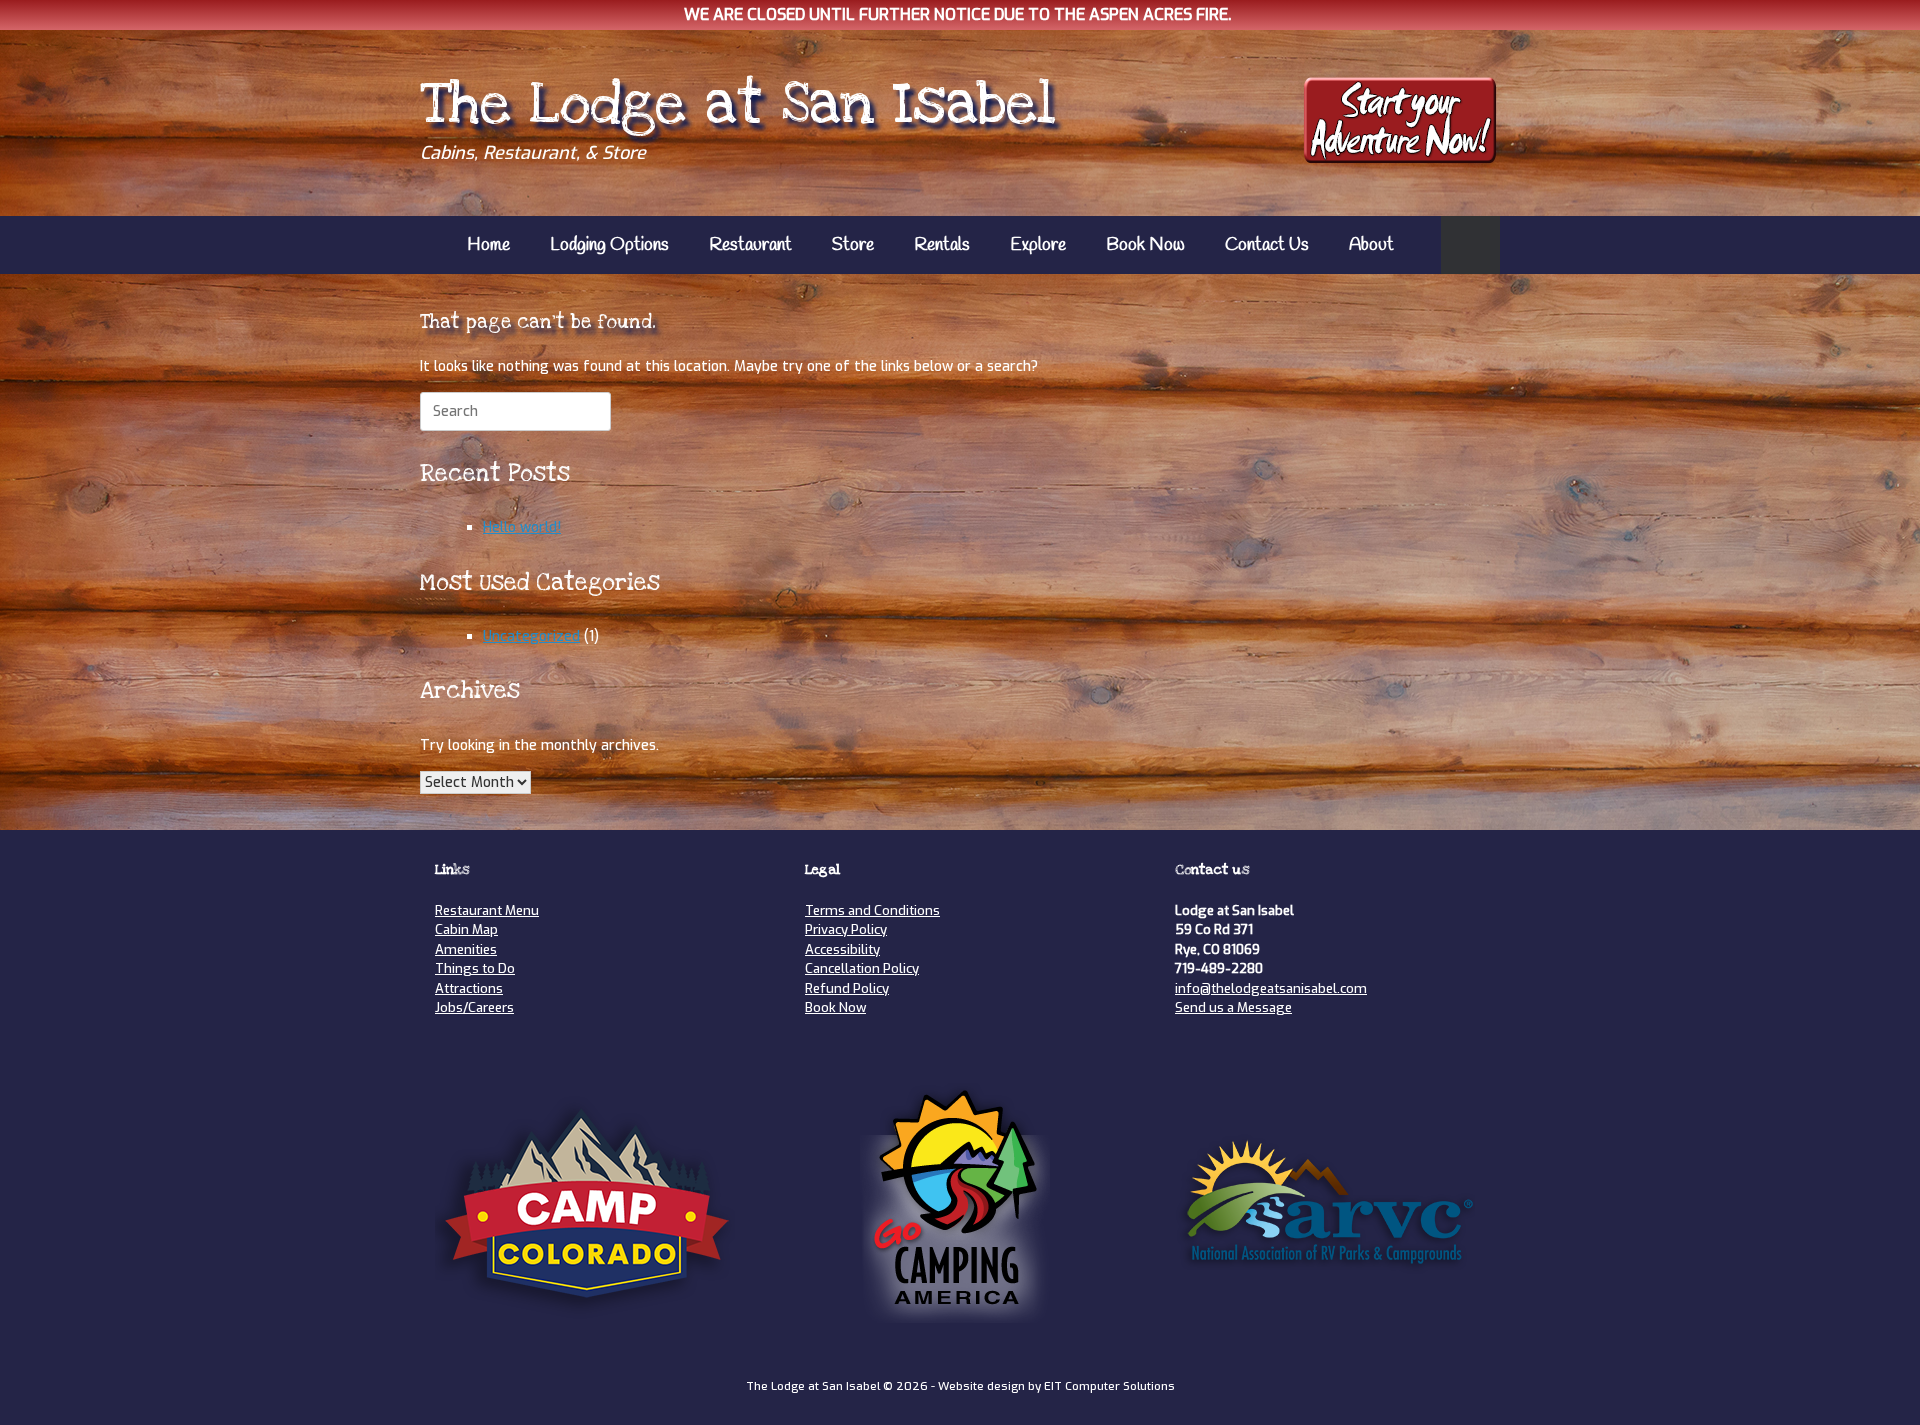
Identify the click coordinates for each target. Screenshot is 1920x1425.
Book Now (1145, 245)
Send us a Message (1233, 1007)
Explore (1038, 245)
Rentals (942, 245)
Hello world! (522, 527)
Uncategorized (531, 636)
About (1371, 245)
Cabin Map (466, 929)
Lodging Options (609, 245)
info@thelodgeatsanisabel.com (1271, 988)
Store (853, 245)
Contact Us (1267, 245)
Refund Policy (847, 988)
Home (488, 245)
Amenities (466, 949)
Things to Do (475, 968)
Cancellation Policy (862, 968)
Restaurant (750, 245)
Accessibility (842, 949)
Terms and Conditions (872, 910)
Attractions (469, 988)
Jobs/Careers (474, 1007)
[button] (1470, 245)
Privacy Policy (846, 929)
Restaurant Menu (487, 910)
